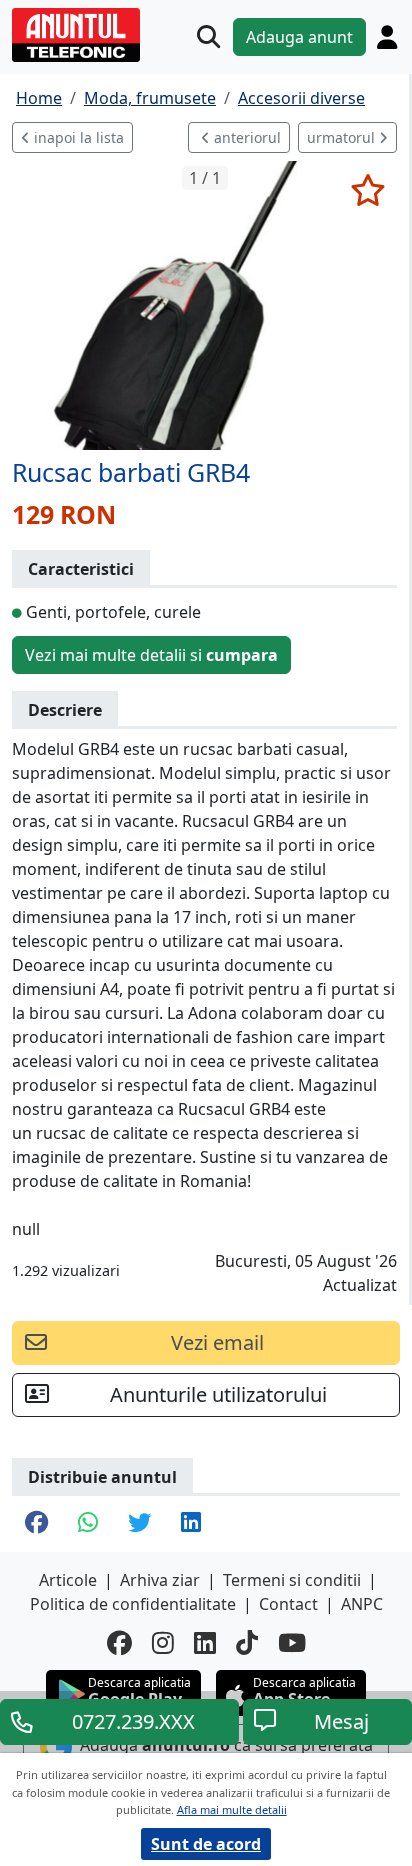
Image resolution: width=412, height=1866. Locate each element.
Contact (288, 1604)
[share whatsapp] (88, 1524)
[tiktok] (247, 1642)
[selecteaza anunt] (367, 190)
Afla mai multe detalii (232, 1809)
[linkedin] (205, 1642)
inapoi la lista (77, 137)
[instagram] (163, 1642)
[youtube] (292, 1642)
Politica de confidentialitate (133, 1604)
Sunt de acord (206, 1844)
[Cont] (387, 37)
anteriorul (245, 137)
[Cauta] (208, 36)
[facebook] (119, 1642)
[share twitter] (139, 1524)
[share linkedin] (191, 1524)
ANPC (362, 1604)
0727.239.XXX (133, 1721)
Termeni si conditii (292, 1580)
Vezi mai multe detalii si (151, 655)
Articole (68, 1580)
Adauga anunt (299, 37)
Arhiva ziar (160, 1580)
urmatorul (343, 137)
